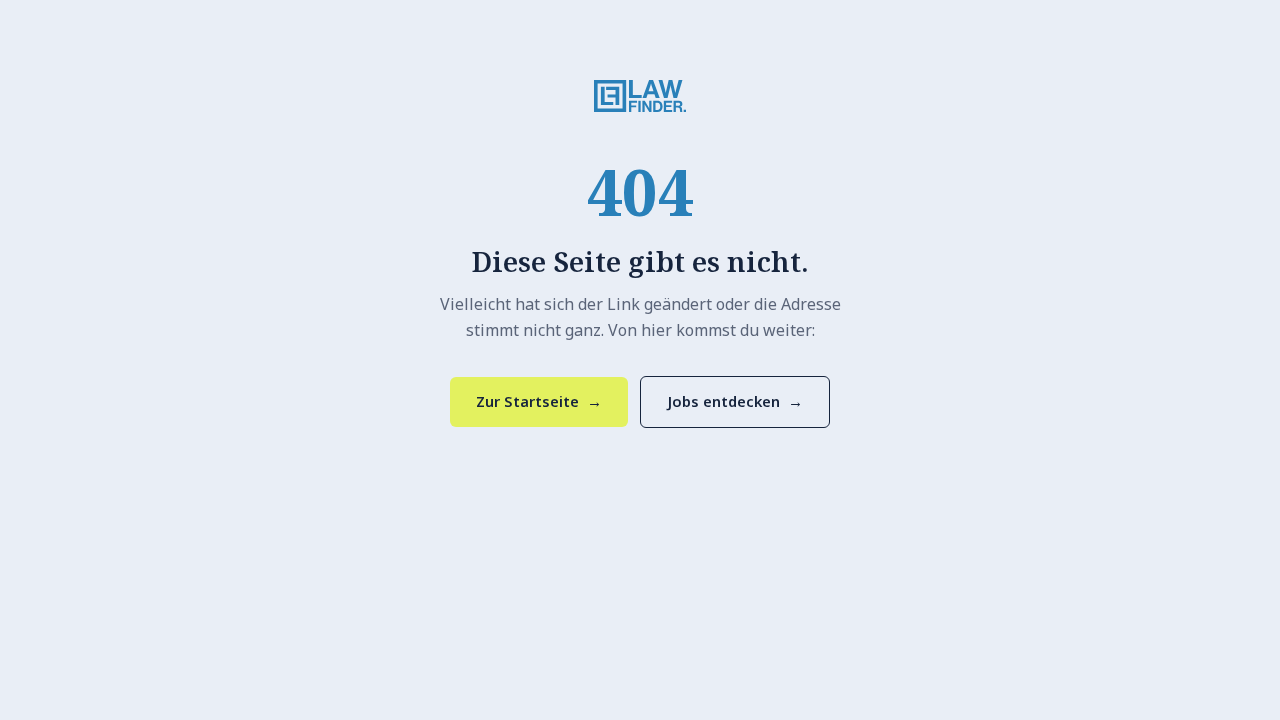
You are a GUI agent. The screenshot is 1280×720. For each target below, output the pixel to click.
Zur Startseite (539, 401)
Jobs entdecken (735, 401)
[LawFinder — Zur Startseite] (640, 96)
